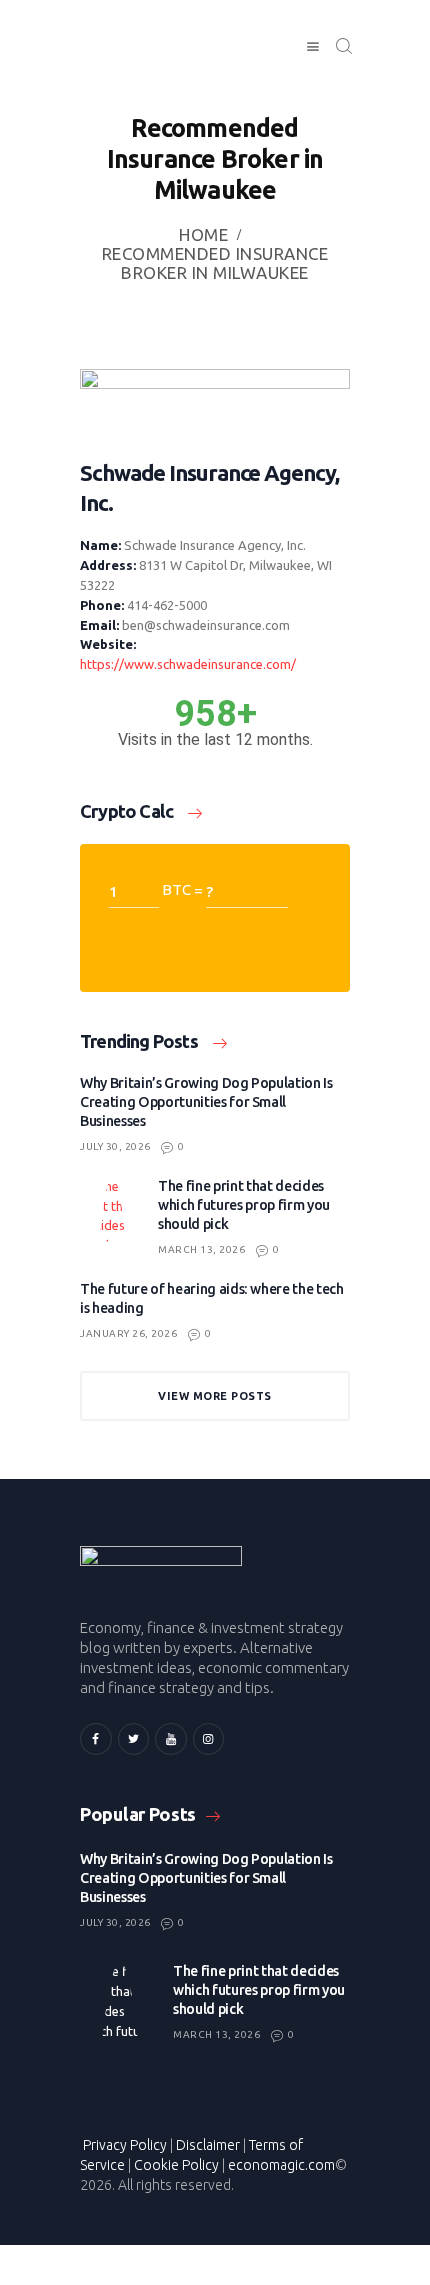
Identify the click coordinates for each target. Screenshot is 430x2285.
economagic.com (281, 2165)
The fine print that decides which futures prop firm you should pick (244, 1205)
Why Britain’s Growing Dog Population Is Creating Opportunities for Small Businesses (206, 1102)
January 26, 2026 (128, 1333)
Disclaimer (208, 2145)
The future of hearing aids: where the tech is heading (212, 1298)
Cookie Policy (176, 2165)
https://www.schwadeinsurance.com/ (188, 664)
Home (203, 234)
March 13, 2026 (201, 1249)
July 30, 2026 (115, 1146)
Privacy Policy (125, 2145)
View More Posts (215, 1396)
